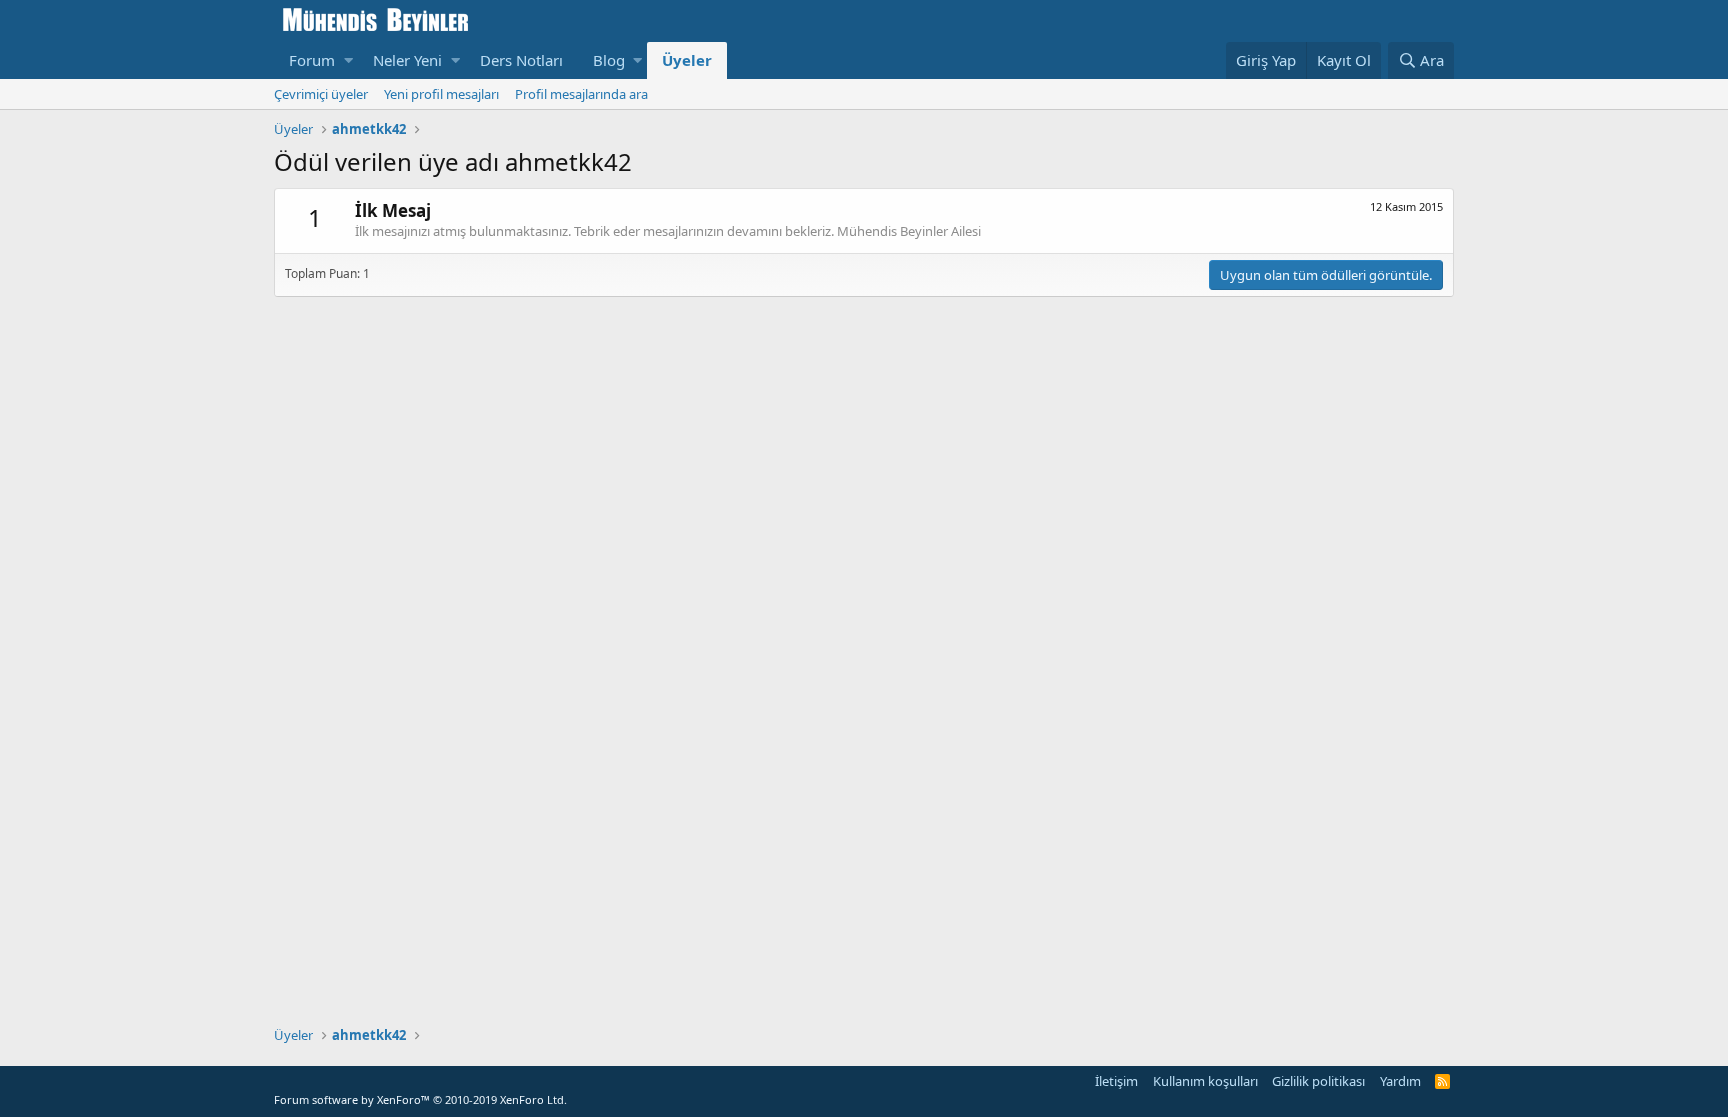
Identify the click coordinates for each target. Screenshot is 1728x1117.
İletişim (1116, 1081)
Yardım (1400, 1081)
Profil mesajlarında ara (581, 94)
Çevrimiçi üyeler (321, 94)
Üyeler (687, 60)
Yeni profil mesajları (441, 94)
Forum (312, 60)
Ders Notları (521, 60)
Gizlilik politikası (1318, 1081)
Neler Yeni (407, 60)
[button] (348, 60)
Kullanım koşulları (1205, 1081)
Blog (609, 60)
